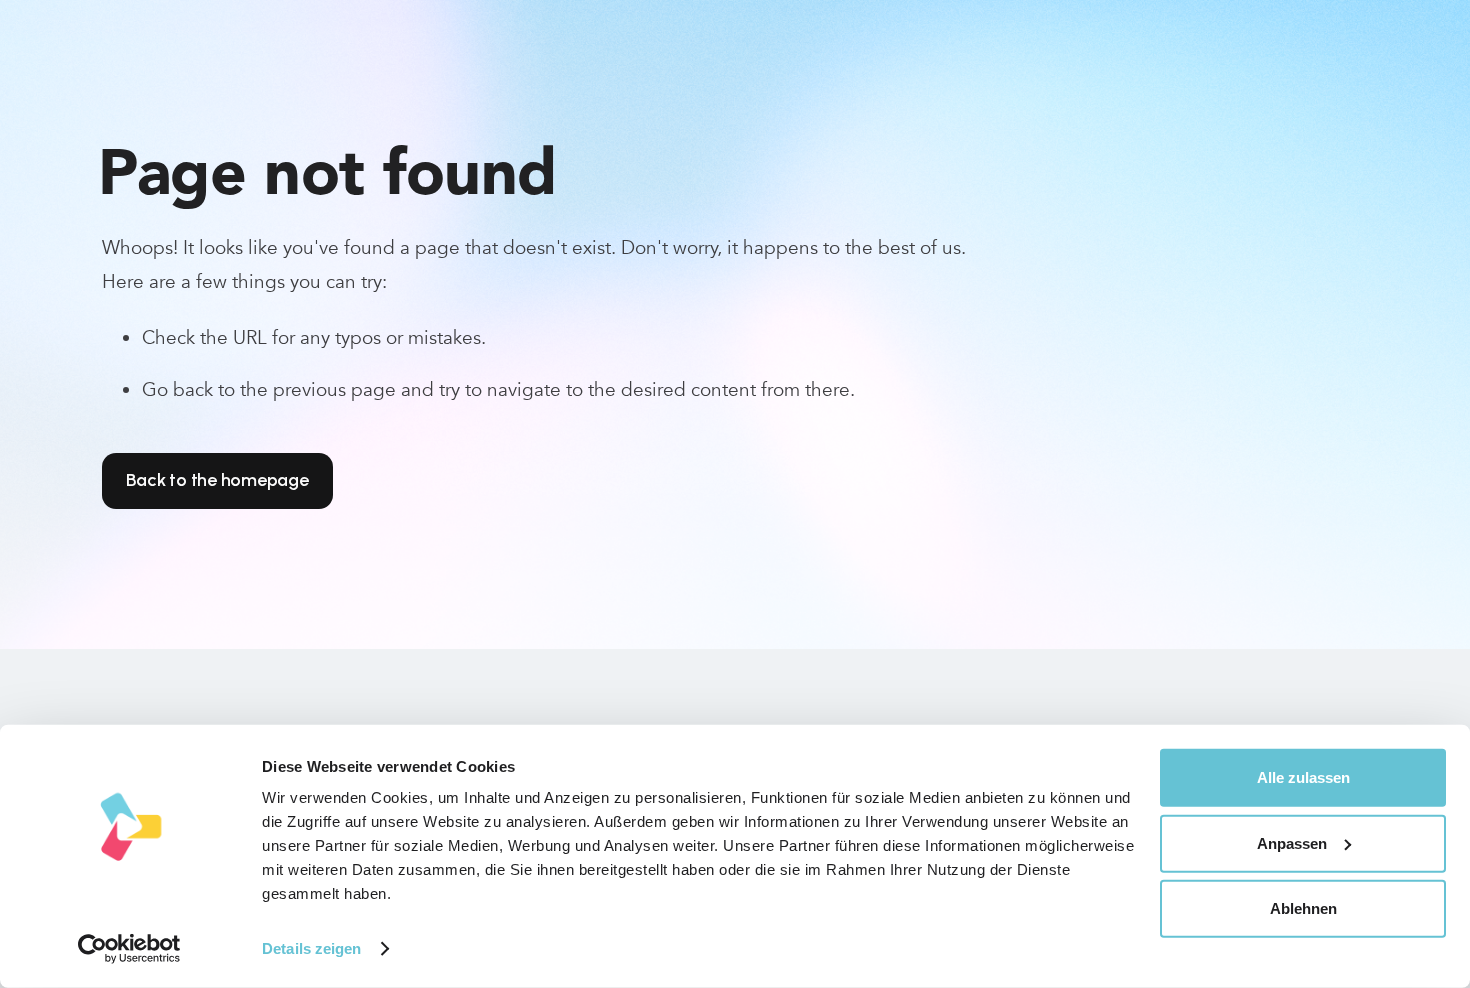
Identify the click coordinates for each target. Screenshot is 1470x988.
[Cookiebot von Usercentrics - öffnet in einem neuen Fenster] (129, 949)
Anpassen (1292, 842)
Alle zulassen (1303, 777)
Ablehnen (1303, 908)
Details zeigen (311, 948)
